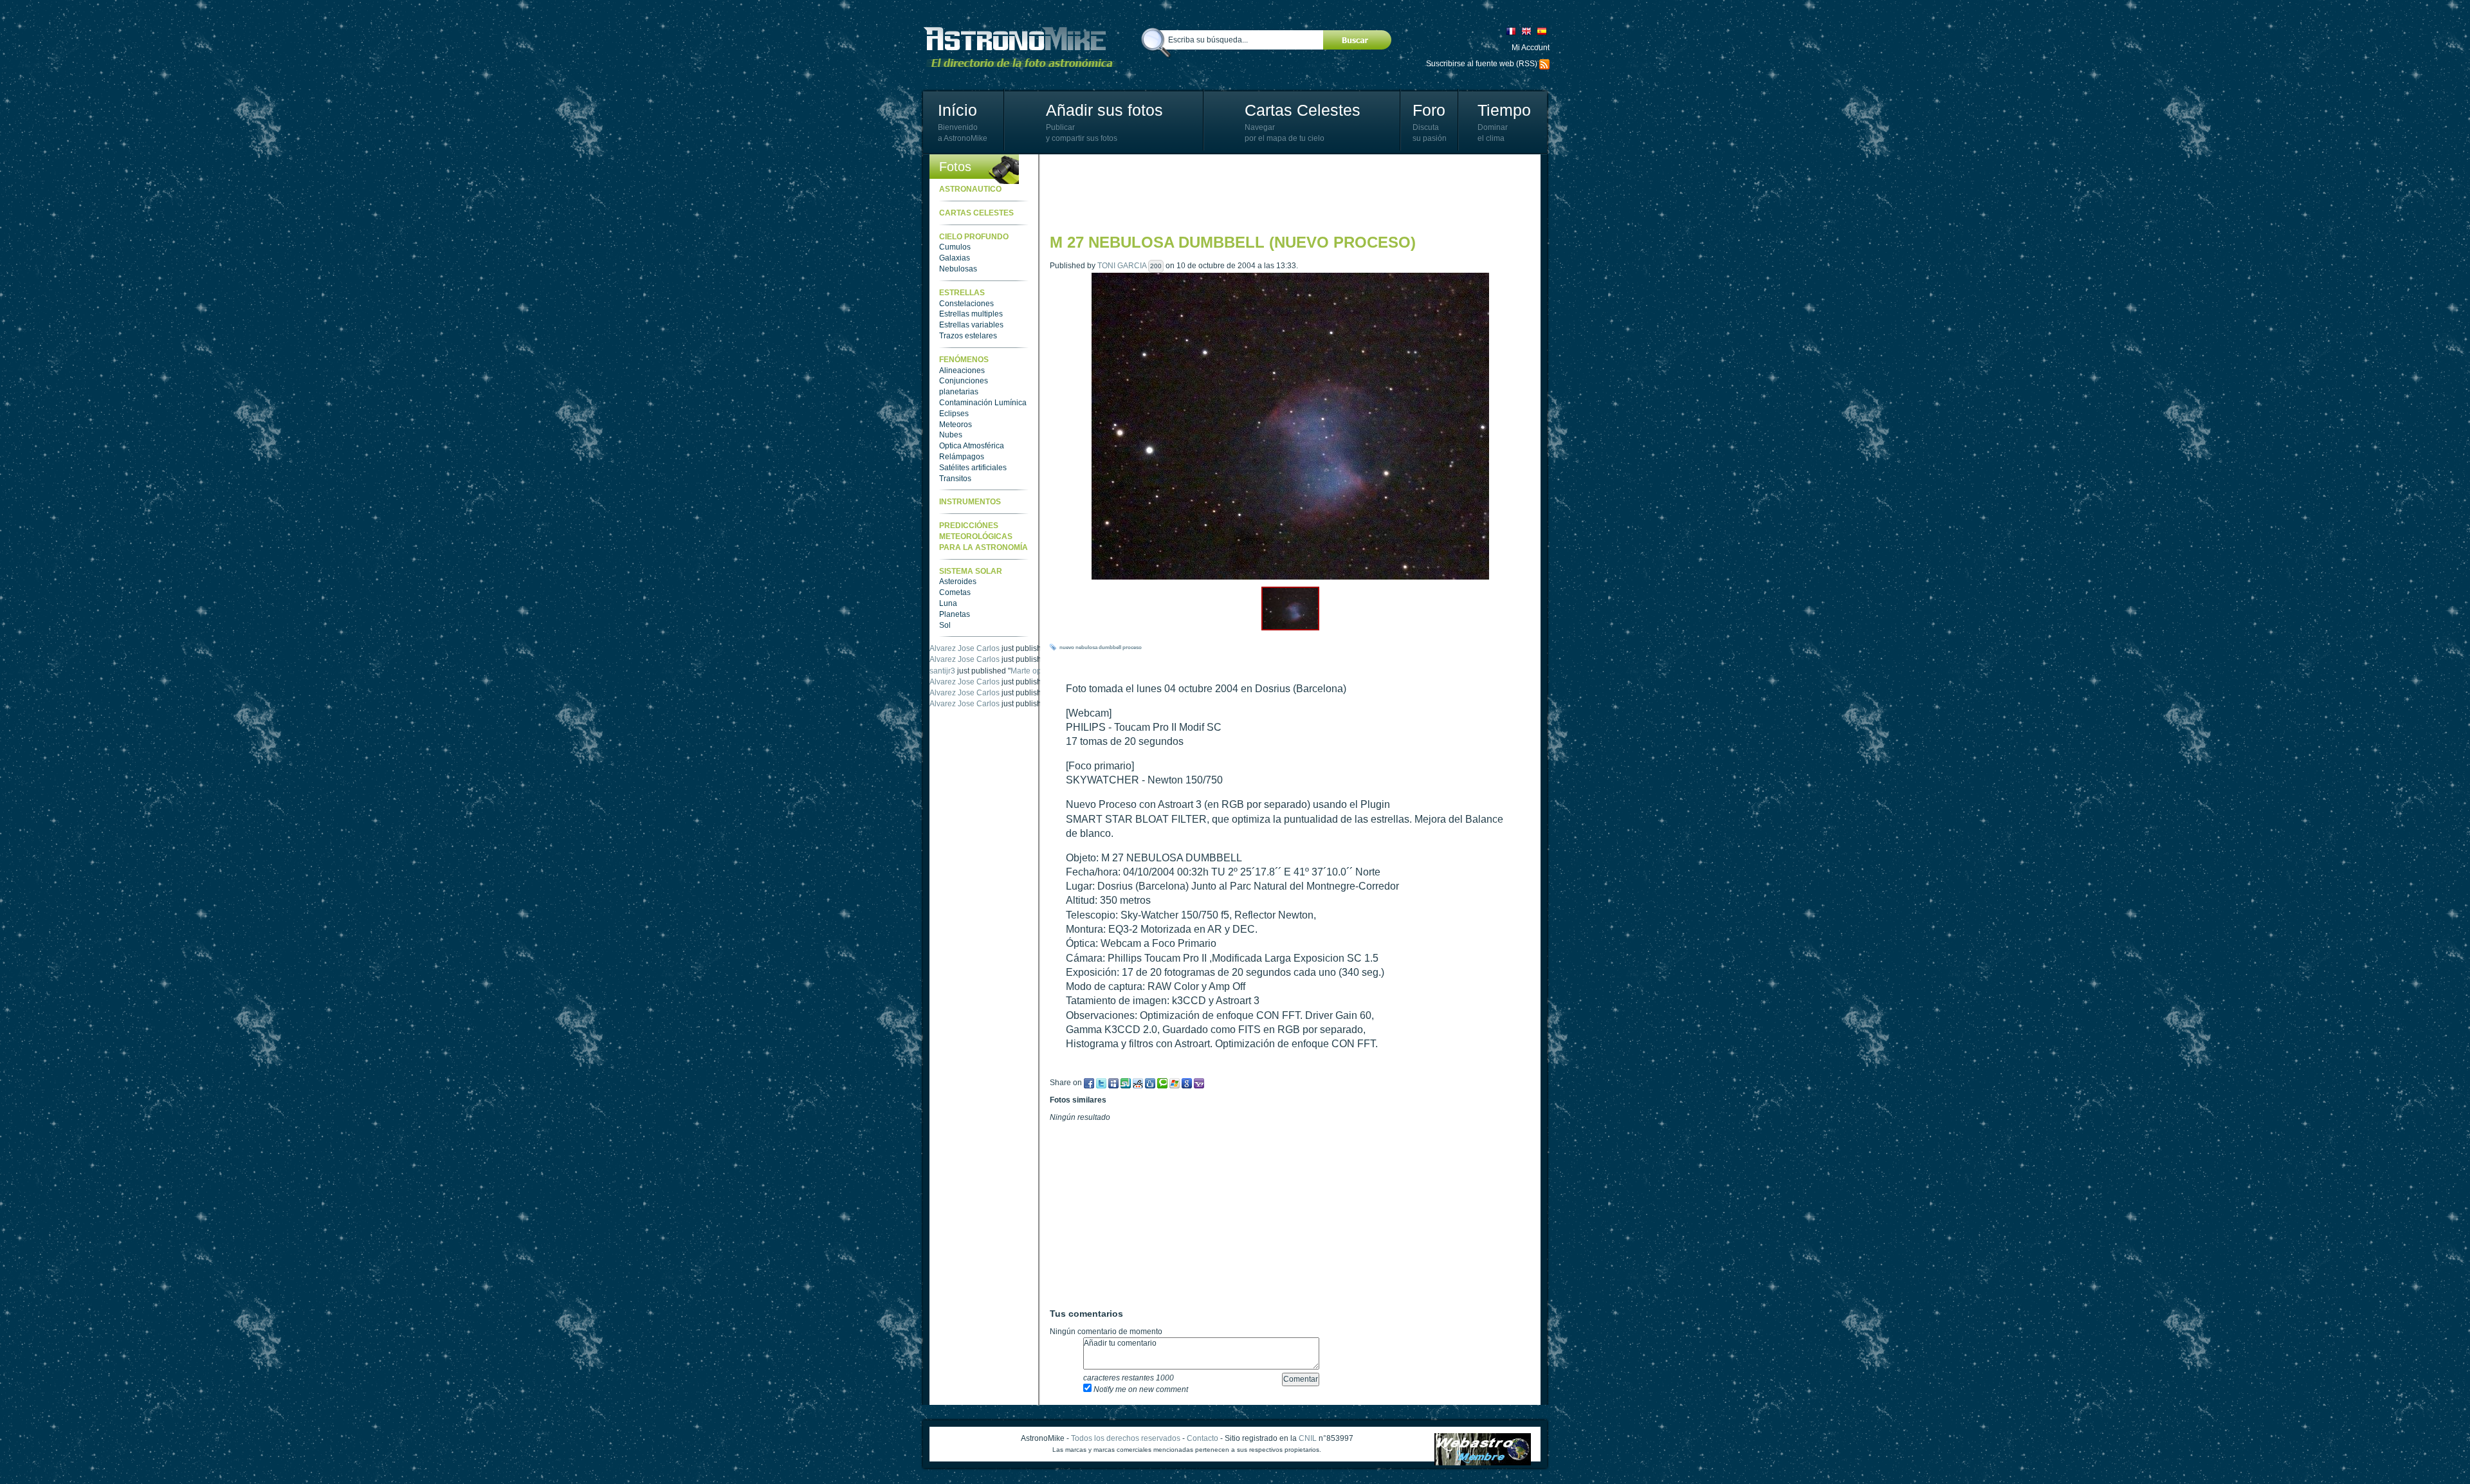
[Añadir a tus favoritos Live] (1175, 1083)
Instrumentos (970, 502)
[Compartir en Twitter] (1101, 1083)
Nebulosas (958, 269)
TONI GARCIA (1122, 266)
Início (957, 110)
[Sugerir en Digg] (1138, 1083)
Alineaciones (962, 371)
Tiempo (1504, 110)
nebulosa (1086, 647)
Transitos (955, 479)
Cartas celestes (976, 213)
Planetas (955, 614)
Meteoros (956, 425)
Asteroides (958, 582)
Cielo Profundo (974, 237)
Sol (945, 625)
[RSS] (1544, 64)
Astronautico (970, 189)
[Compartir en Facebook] (1089, 1083)
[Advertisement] (1284, 193)
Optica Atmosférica (972, 446)
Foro (1429, 110)
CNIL (1308, 1438)
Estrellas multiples (971, 314)
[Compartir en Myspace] (1113, 1083)
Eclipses (954, 414)
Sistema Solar (971, 571)
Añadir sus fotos (1104, 110)
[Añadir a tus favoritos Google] (1187, 1083)
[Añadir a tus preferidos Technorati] (1162, 1083)
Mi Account (1531, 48)
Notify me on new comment (1140, 1389)
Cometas (955, 592)
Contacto (1203, 1438)
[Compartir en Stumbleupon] (1126, 1083)
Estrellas (962, 293)
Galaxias (955, 258)
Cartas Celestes (1303, 110)
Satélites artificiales (973, 468)
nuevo (1067, 647)
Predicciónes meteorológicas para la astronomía (983, 536)
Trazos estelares (968, 336)
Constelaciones (966, 304)
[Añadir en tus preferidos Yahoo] (1199, 1083)
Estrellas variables (971, 325)
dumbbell (1110, 647)
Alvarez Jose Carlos (965, 648)
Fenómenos (964, 360)
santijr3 (942, 682)
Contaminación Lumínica (983, 403)
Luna (948, 603)
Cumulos (955, 247)
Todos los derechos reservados (1126, 1438)
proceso (1132, 647)
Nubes (951, 435)
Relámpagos (962, 457)
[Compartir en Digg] (1150, 1083)
